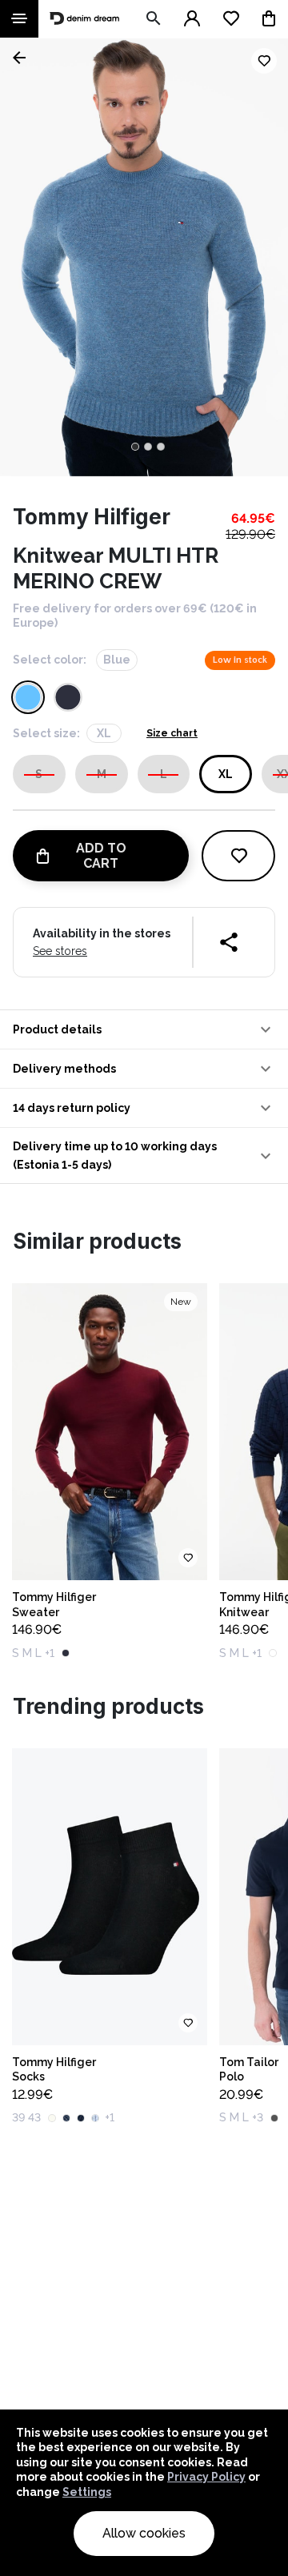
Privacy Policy (206, 2477)
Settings (87, 2492)
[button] (144, 1029)
